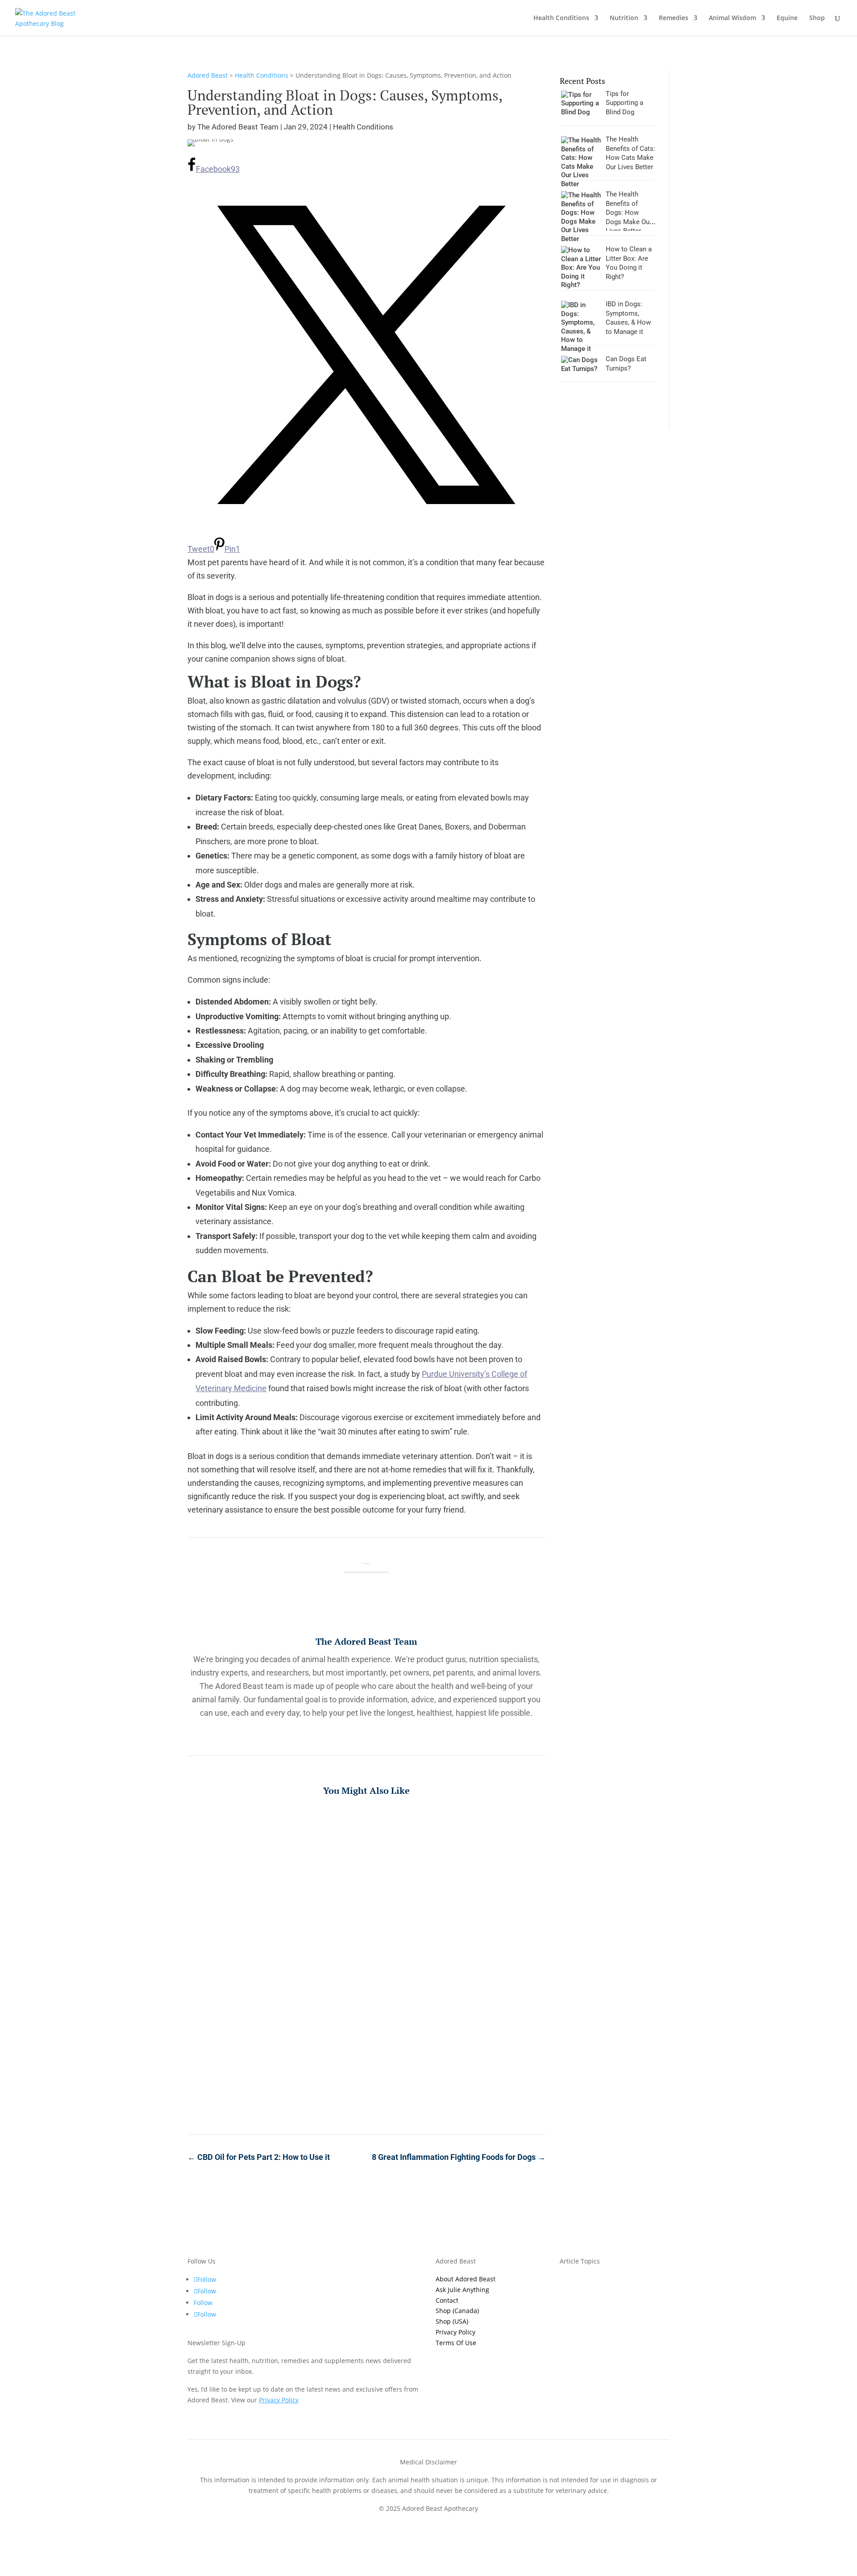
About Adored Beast (466, 2279)
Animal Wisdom (732, 18)
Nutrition (624, 18)
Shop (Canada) (457, 2311)
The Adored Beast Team (238, 127)
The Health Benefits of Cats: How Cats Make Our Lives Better (366, 1908)
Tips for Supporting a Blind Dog (366, 1829)
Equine (787, 18)
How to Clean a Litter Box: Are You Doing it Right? (366, 2065)
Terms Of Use (456, 2343)
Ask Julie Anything (462, 2290)
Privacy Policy (456, 2332)
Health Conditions (561, 18)
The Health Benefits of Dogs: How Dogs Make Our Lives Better (366, 1986)
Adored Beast (208, 75)
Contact (447, 2300)
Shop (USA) (452, 2321)
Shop (817, 18)
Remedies (674, 18)
